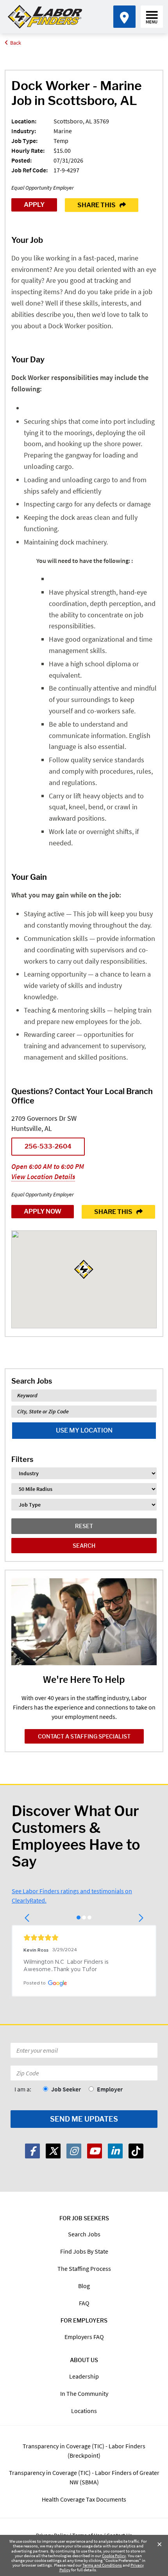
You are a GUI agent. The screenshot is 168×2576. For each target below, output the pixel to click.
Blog (84, 2286)
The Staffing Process (84, 2268)
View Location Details (43, 1177)
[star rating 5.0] (84, 1937)
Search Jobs (84, 2234)
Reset (84, 1526)
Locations (84, 2411)
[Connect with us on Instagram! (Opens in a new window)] (74, 2151)
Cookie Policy (114, 2556)
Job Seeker (66, 2089)
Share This (97, 205)
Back (16, 43)
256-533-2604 (48, 1146)
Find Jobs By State (84, 2251)
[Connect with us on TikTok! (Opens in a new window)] (136, 2151)
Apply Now (43, 1211)
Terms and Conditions (102, 2565)
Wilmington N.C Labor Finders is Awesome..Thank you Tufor (67, 1966)
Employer (110, 2089)
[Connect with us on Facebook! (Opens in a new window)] (32, 2151)
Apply (34, 205)
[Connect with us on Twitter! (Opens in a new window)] (53, 2151)
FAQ (84, 2303)
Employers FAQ (84, 2337)
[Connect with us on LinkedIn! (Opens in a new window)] (115, 2151)
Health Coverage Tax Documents (84, 2499)
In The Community (84, 2393)
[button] (28, 1918)
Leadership (84, 2376)
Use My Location (84, 1430)
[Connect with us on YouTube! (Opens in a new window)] (95, 2151)
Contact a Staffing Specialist (84, 1736)
